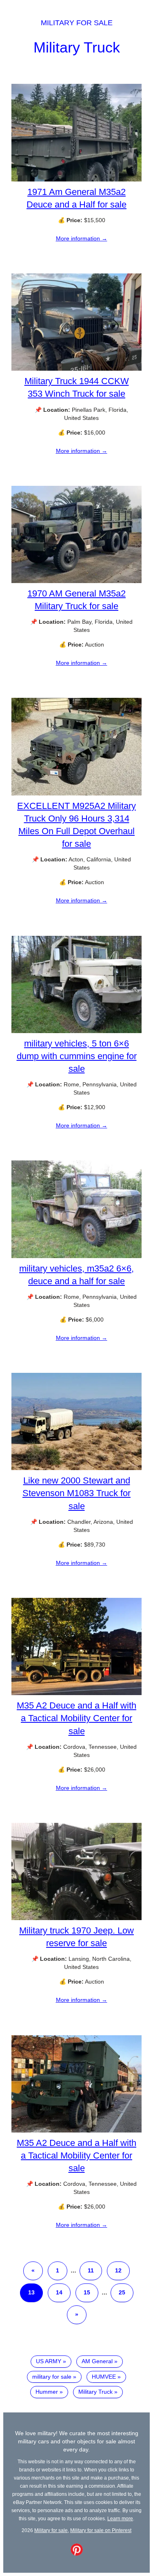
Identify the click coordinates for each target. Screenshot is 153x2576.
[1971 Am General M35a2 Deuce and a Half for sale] (76, 179)
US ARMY (49, 2361)
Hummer (47, 2392)
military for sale (52, 2377)
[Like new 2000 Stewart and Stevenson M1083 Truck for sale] (76, 1468)
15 (87, 2292)
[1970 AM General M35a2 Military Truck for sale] (76, 581)
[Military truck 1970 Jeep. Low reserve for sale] (76, 1918)
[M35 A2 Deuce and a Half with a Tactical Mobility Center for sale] (76, 1693)
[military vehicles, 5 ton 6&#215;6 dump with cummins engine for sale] (76, 1031)
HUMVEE (104, 2377)
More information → (82, 238)
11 (91, 2270)
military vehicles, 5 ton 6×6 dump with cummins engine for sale (77, 1056)
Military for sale (77, 23)
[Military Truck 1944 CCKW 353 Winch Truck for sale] (76, 369)
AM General (97, 2361)
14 (59, 2292)
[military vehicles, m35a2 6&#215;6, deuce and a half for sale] (76, 1256)
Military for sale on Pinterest (101, 2530)
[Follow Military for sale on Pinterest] (77, 2554)
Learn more (120, 2518)
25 (122, 2292)
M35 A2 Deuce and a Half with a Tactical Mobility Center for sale (76, 1718)
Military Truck (77, 47)
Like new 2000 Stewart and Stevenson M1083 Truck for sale (76, 1493)
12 (118, 2270)
